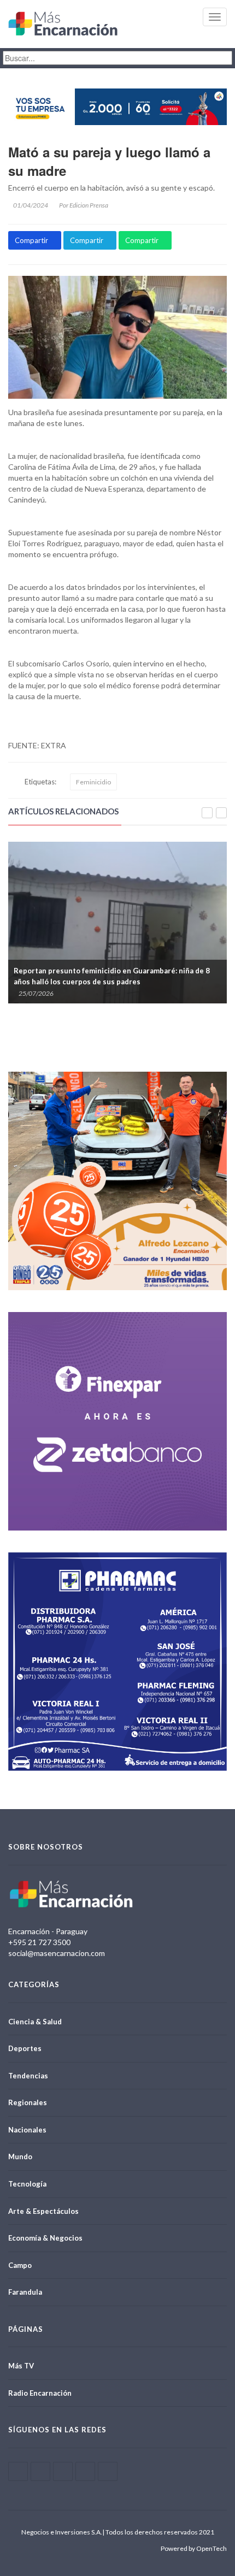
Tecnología (27, 2184)
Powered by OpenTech (194, 2548)
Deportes (25, 2048)
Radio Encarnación (40, 2393)
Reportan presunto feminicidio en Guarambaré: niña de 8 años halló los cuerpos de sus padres (112, 976)
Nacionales (27, 2130)
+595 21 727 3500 (39, 1942)
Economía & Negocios (45, 2238)
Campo (20, 2265)
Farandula (25, 2292)
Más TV (21, 2366)
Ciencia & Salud (35, 2022)
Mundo (20, 2156)
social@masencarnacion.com (57, 1953)
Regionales (28, 2102)
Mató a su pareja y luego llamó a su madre (109, 161)
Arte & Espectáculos (43, 2211)
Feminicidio (93, 782)
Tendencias (28, 2076)
